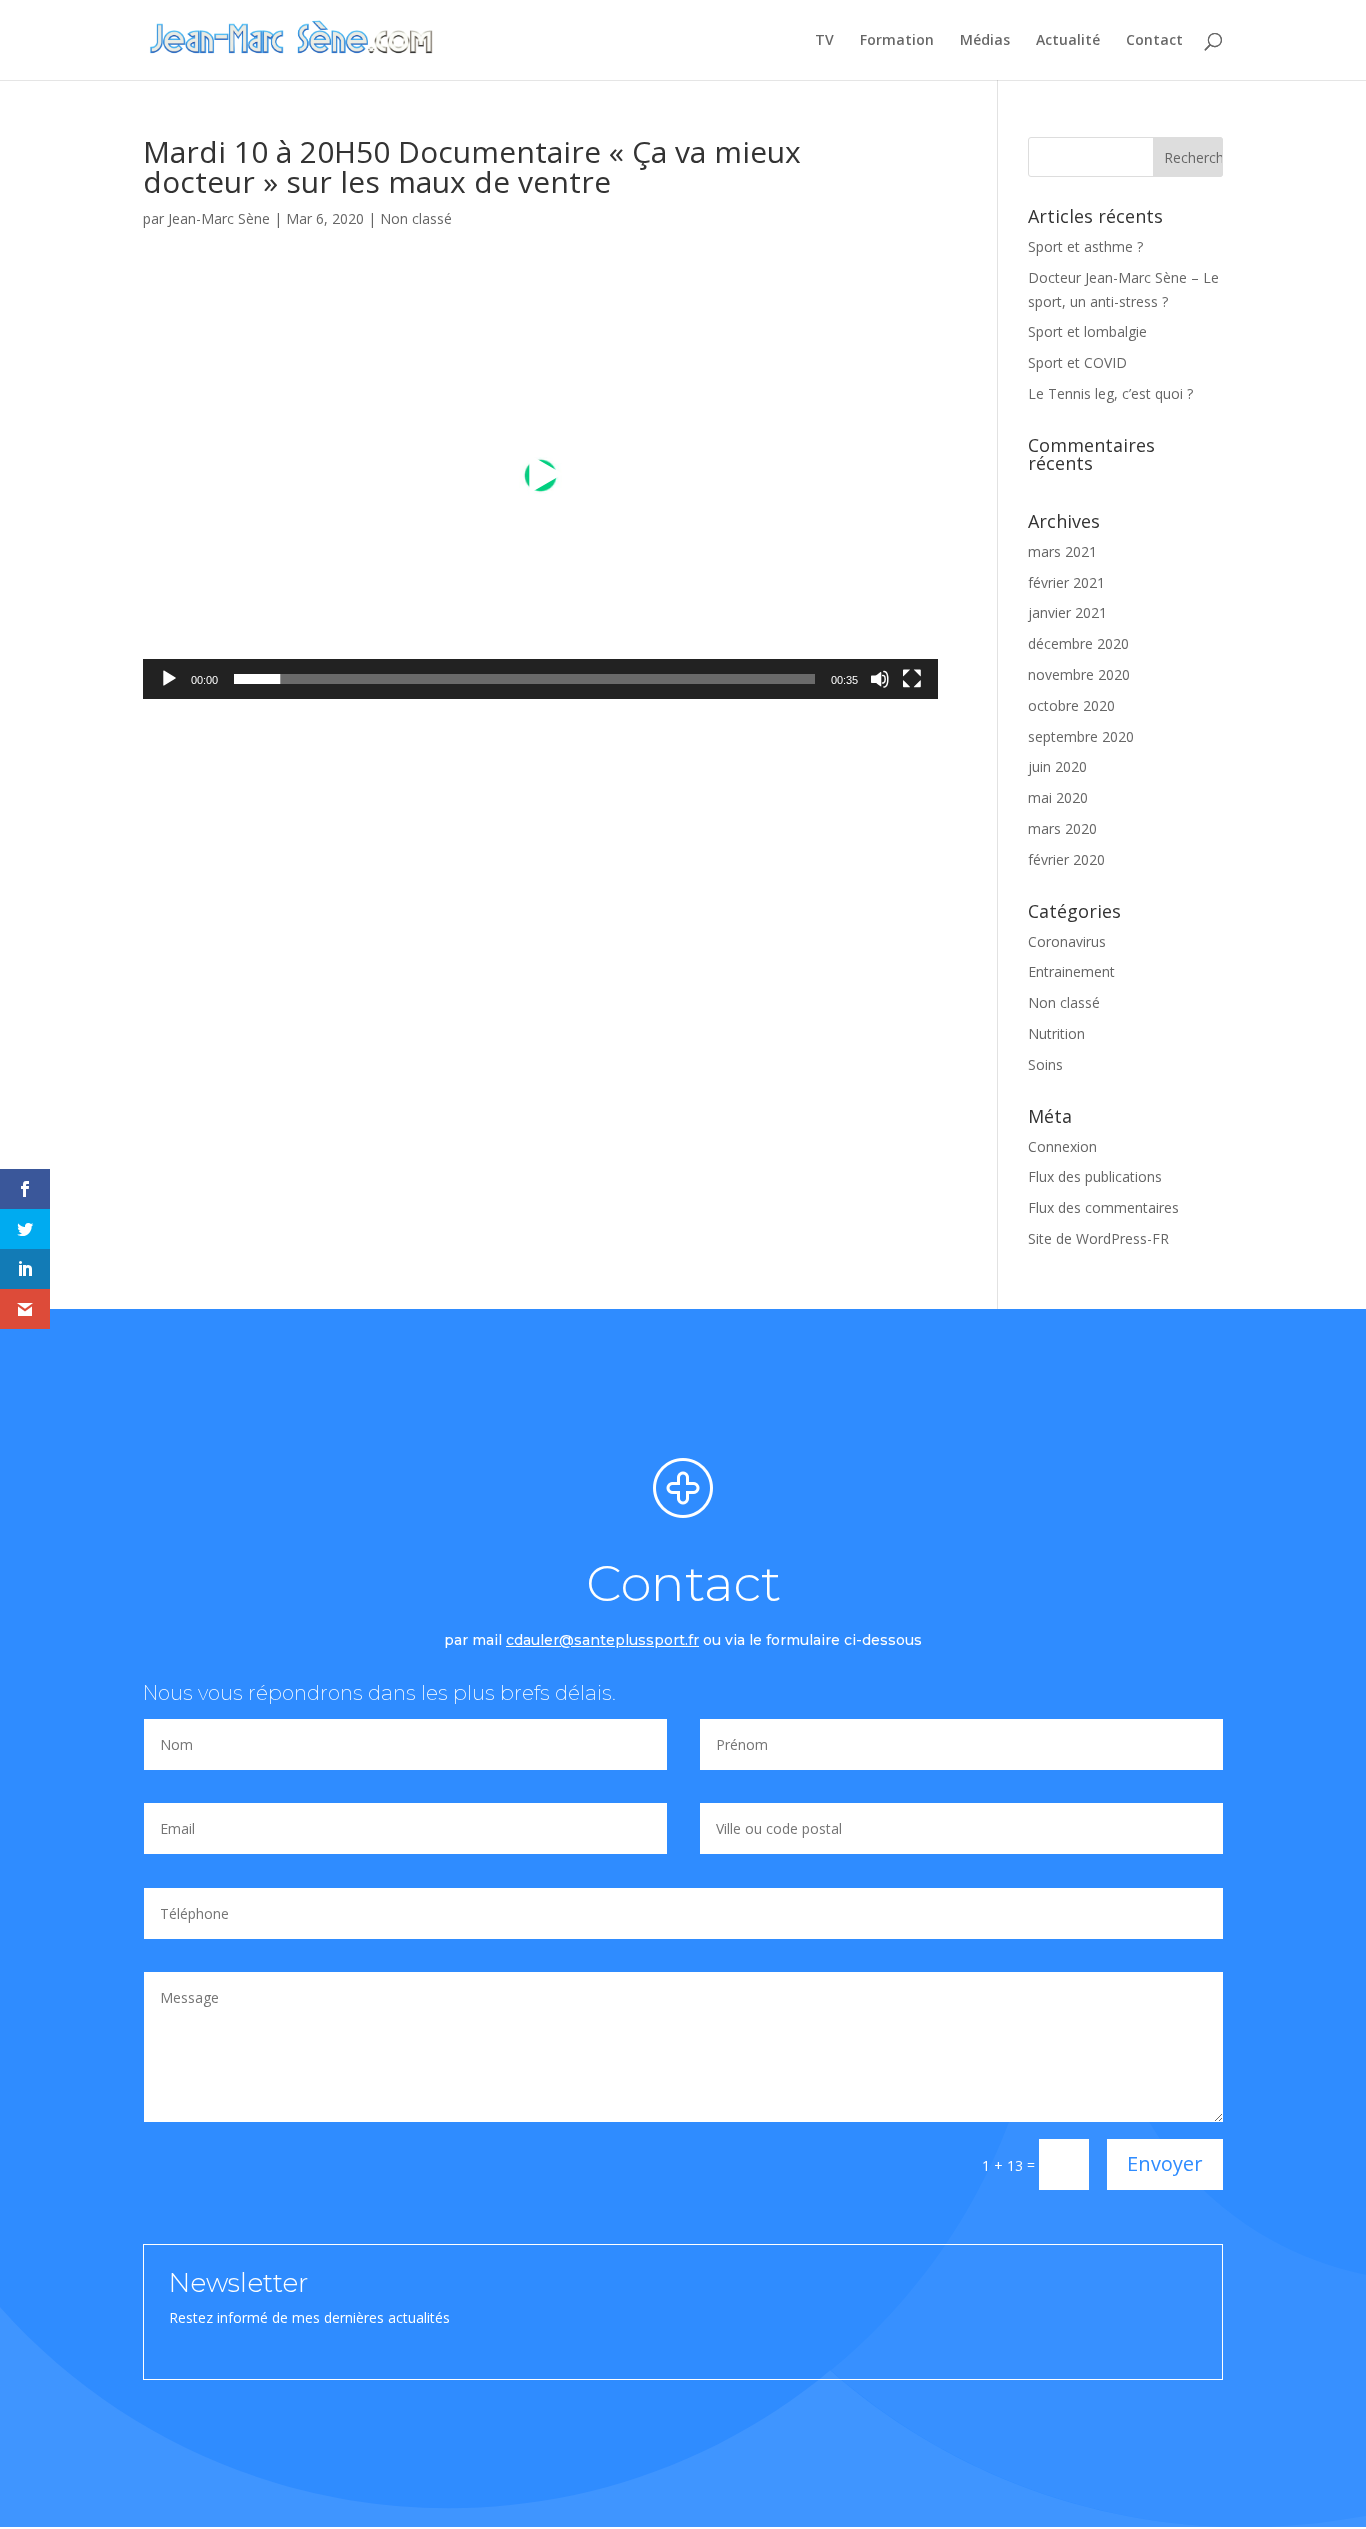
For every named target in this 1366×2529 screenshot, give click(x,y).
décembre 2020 (1078, 643)
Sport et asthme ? (1085, 246)
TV (824, 41)
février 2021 (1066, 582)
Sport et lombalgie (1087, 331)
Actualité (1068, 41)
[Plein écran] (912, 679)
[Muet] (880, 679)
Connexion (1062, 1146)
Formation (897, 41)
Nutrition (1056, 1033)
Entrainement (1071, 971)
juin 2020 (1057, 766)
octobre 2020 (1071, 705)
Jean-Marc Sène (219, 218)
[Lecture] (169, 679)
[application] (540, 475)
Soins (1045, 1064)
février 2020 (1066, 859)
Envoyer (1165, 2163)
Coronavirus (1067, 941)
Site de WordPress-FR (1098, 1238)
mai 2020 (1058, 797)
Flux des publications (1095, 1176)
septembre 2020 (1081, 736)
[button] (541, 475)
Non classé (416, 218)
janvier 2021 (1067, 612)
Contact (1154, 41)
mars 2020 (1062, 828)
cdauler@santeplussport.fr (602, 1640)
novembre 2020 (1079, 674)
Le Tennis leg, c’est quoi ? (1110, 393)
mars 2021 (1062, 551)
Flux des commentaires (1103, 1207)
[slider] (524, 679)
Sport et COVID (1077, 362)
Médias (985, 41)
